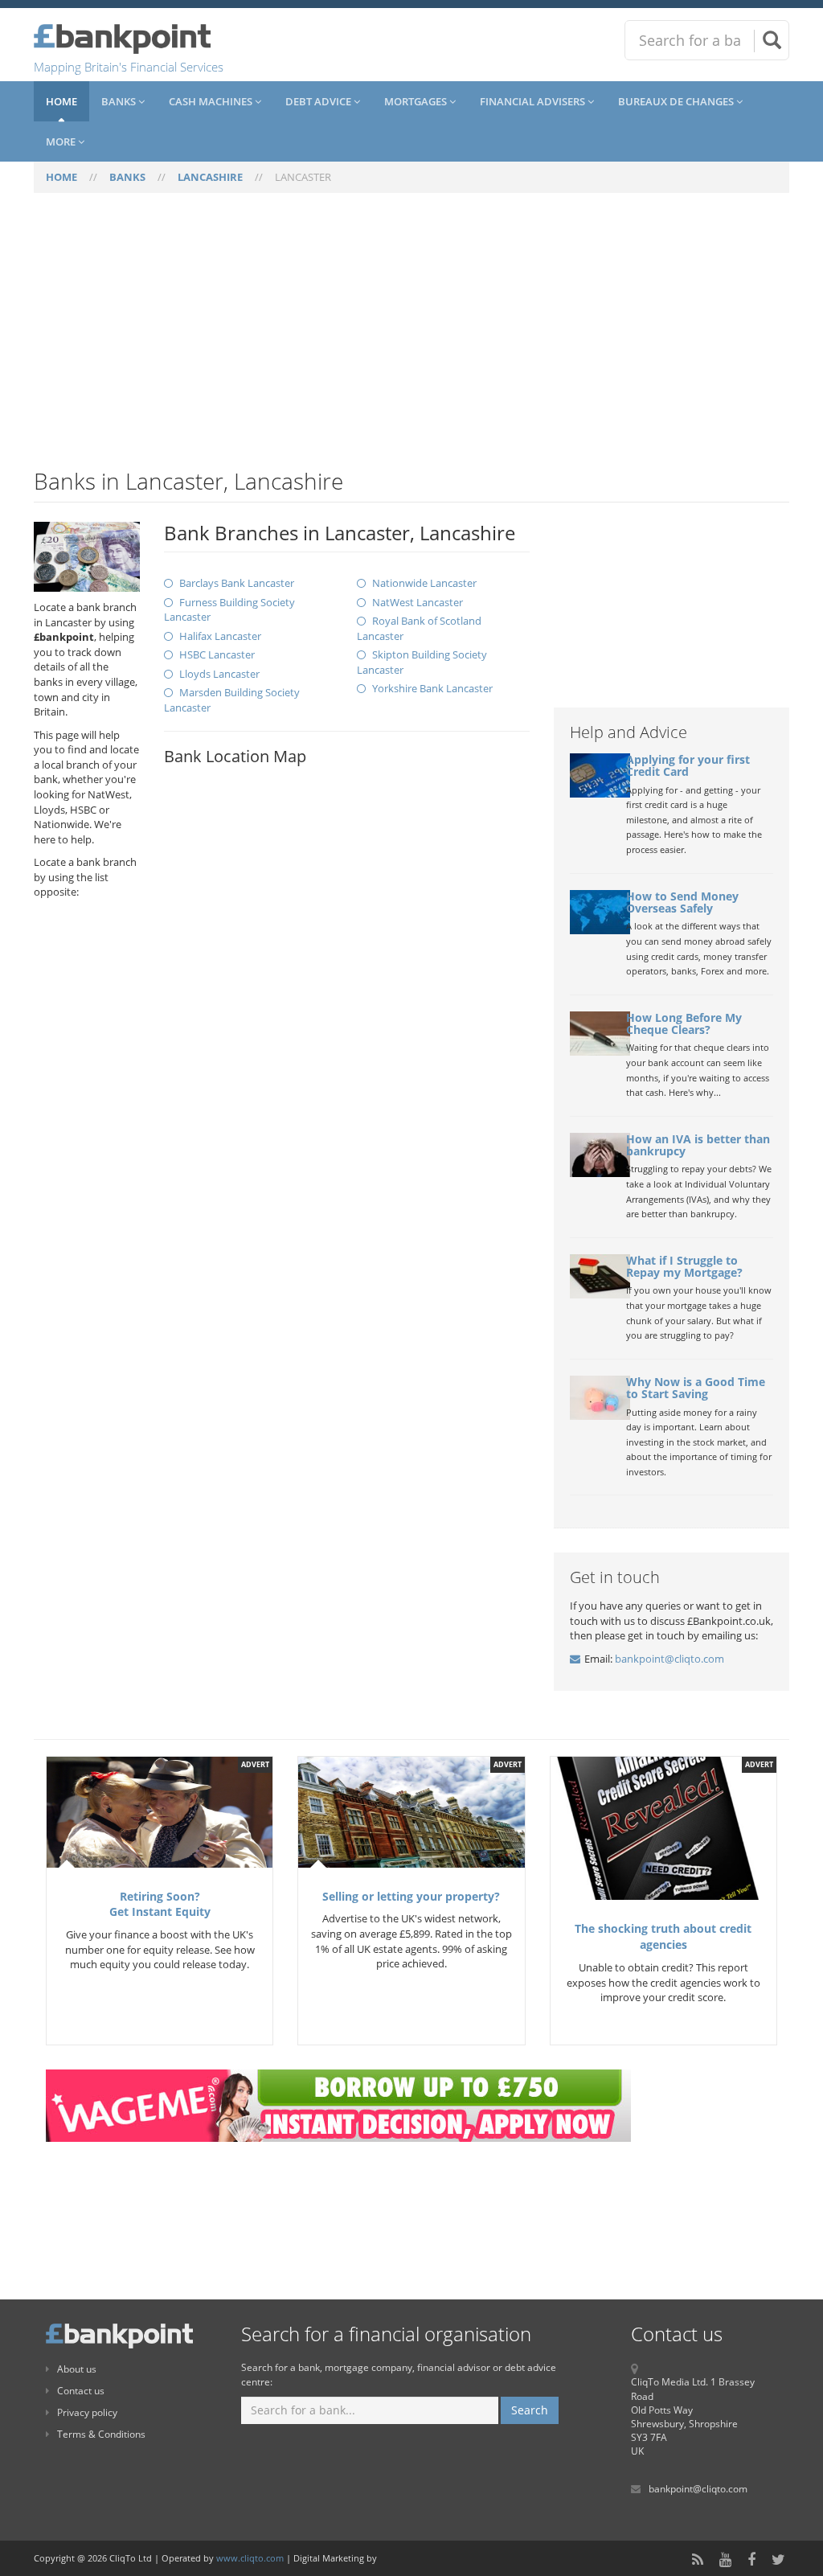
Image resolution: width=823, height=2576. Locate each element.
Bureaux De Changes (677, 101)
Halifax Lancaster (220, 636)
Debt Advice (319, 101)
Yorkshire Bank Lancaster (432, 688)
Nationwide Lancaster (424, 583)
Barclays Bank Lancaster (237, 583)
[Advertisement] (411, 340)
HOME (61, 177)
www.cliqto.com (250, 2558)
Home (61, 101)
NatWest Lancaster (418, 602)
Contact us (81, 2391)
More (62, 142)
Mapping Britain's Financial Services (129, 67)
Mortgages (417, 101)
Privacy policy (87, 2412)
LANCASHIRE (210, 177)
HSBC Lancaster (217, 654)
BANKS (127, 177)
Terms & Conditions (101, 2434)
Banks (120, 101)
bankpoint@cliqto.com (669, 1659)
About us (77, 2369)
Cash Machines (212, 101)
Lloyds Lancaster (219, 674)
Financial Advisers (534, 101)
